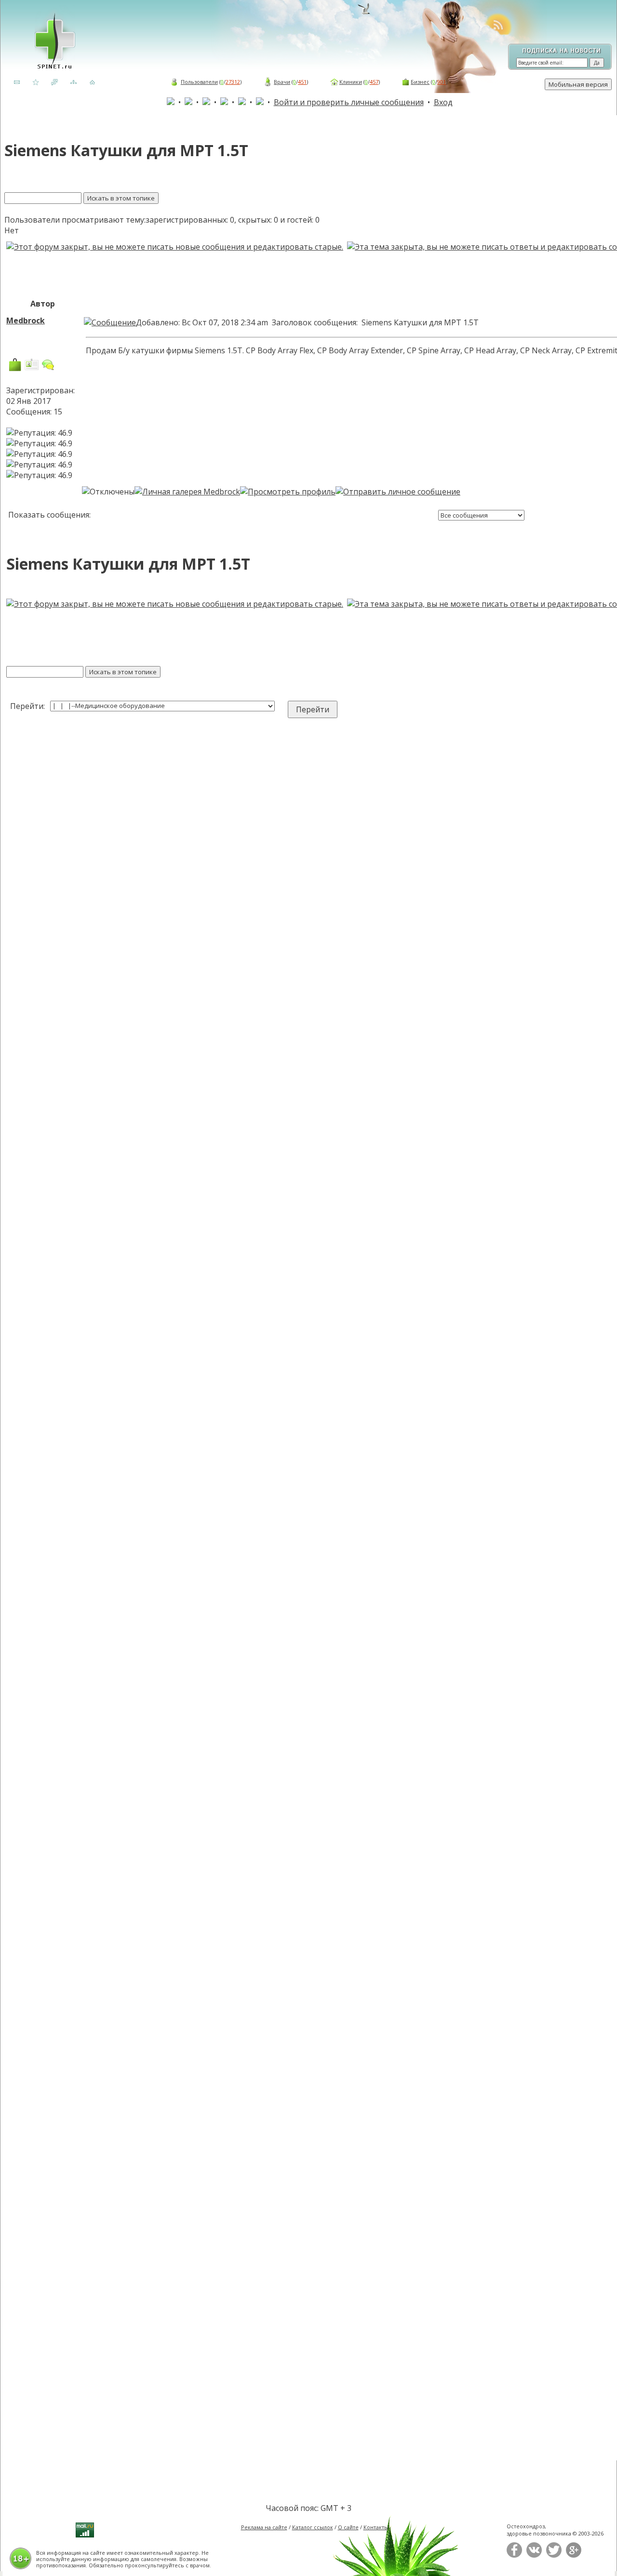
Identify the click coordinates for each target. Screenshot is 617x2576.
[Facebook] (514, 2556)
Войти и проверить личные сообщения (349, 102)
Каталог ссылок (313, 2527)
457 (374, 82)
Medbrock (26, 320)
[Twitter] (554, 2556)
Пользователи (199, 82)
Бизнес (420, 82)
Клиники (351, 82)
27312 (233, 82)
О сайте (348, 2527)
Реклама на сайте (264, 2527)
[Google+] (574, 2556)
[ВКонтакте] (534, 2556)
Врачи (282, 82)
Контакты (376, 2527)
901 (442, 82)
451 (302, 82)
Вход (443, 102)
